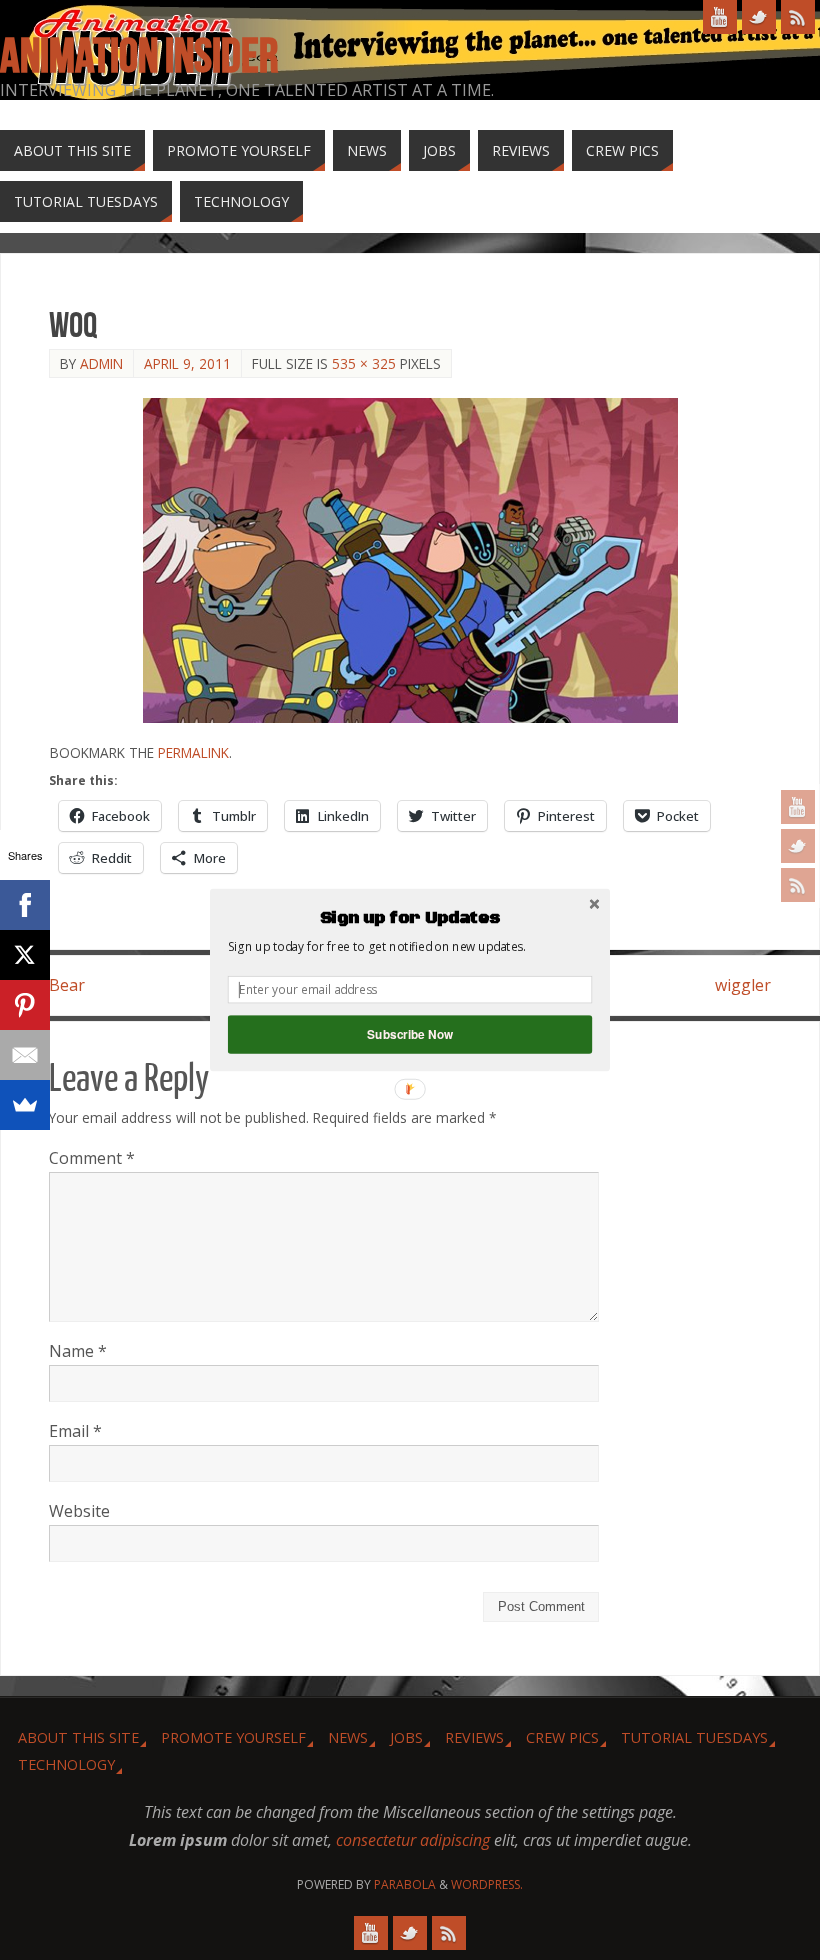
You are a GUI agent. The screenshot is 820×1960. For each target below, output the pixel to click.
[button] (410, 918)
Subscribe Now (410, 1034)
